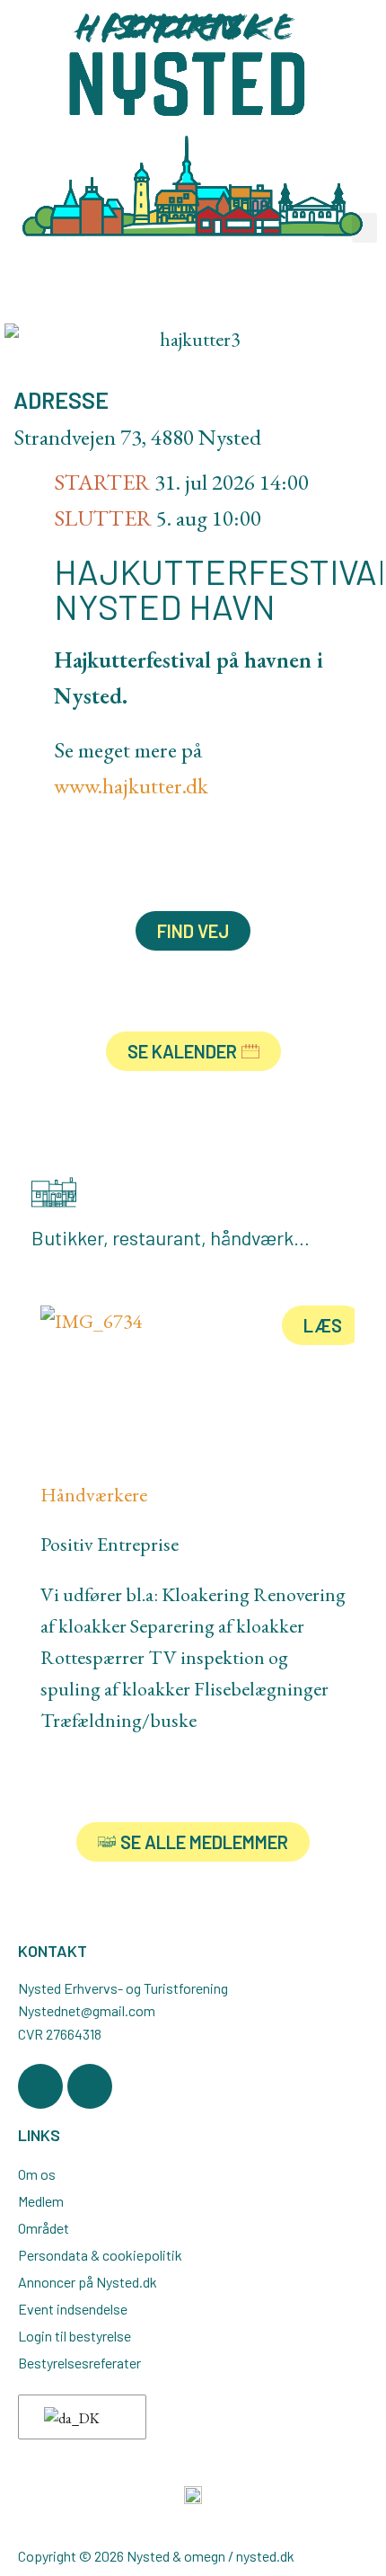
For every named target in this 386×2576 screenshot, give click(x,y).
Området (44, 2228)
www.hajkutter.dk (131, 785)
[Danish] (79, 2418)
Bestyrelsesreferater (79, 2363)
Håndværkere (94, 1495)
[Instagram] (90, 2086)
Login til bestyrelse (75, 2336)
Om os (37, 2174)
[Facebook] (40, 2086)
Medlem (41, 2201)
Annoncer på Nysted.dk (88, 2282)
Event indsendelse (73, 2309)
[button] (364, 228)
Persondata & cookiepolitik (100, 2255)
